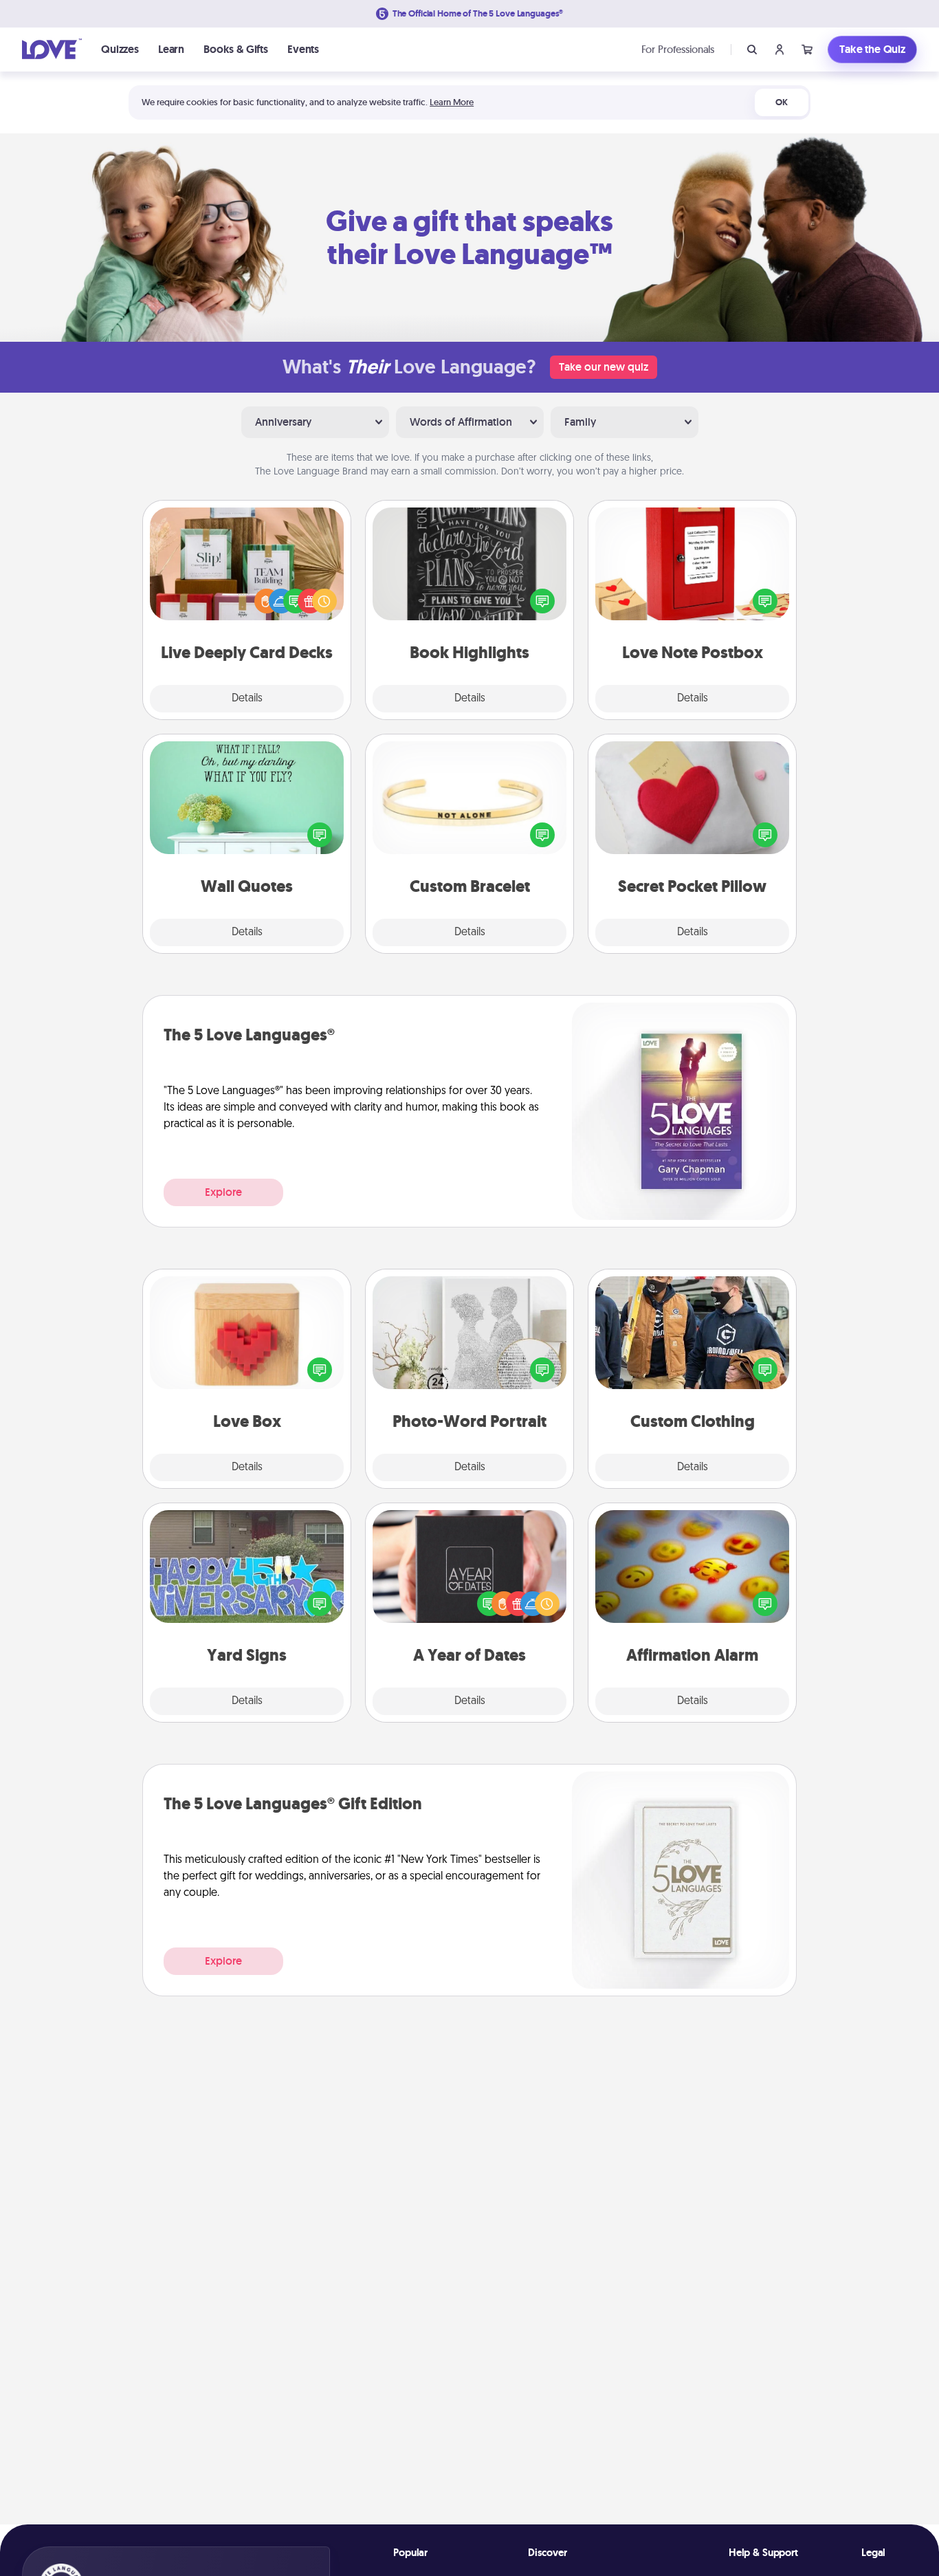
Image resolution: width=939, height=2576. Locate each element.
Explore (223, 1192)
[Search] (752, 50)
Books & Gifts (236, 49)
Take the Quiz (872, 49)
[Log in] (780, 50)
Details (247, 699)
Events (303, 49)
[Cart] (807, 50)
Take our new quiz (604, 367)
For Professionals (678, 49)
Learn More (452, 102)
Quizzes (120, 49)
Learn (171, 49)
